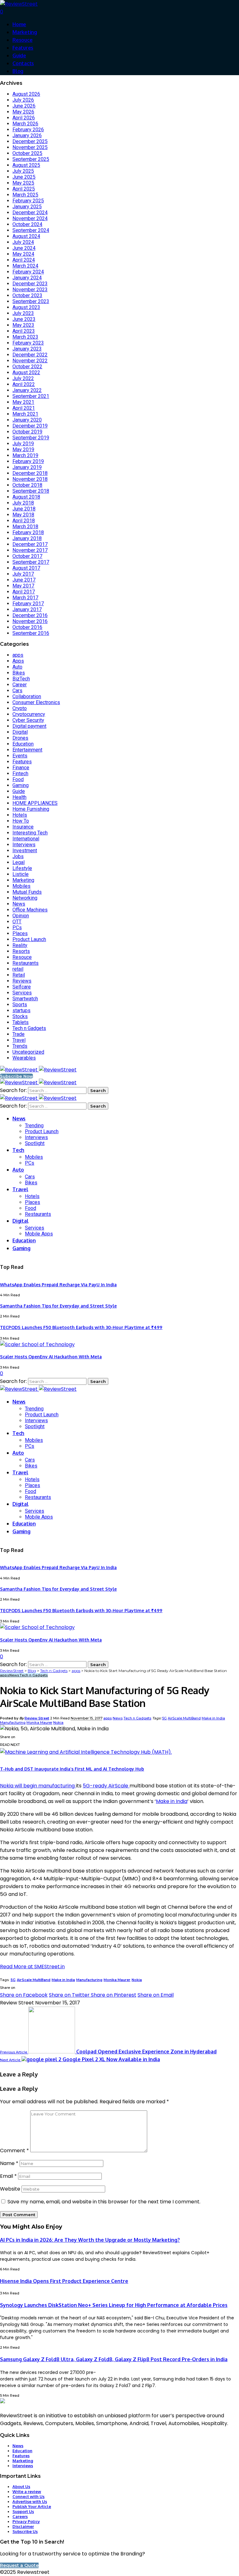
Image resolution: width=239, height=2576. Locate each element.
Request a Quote (19, 2565)
